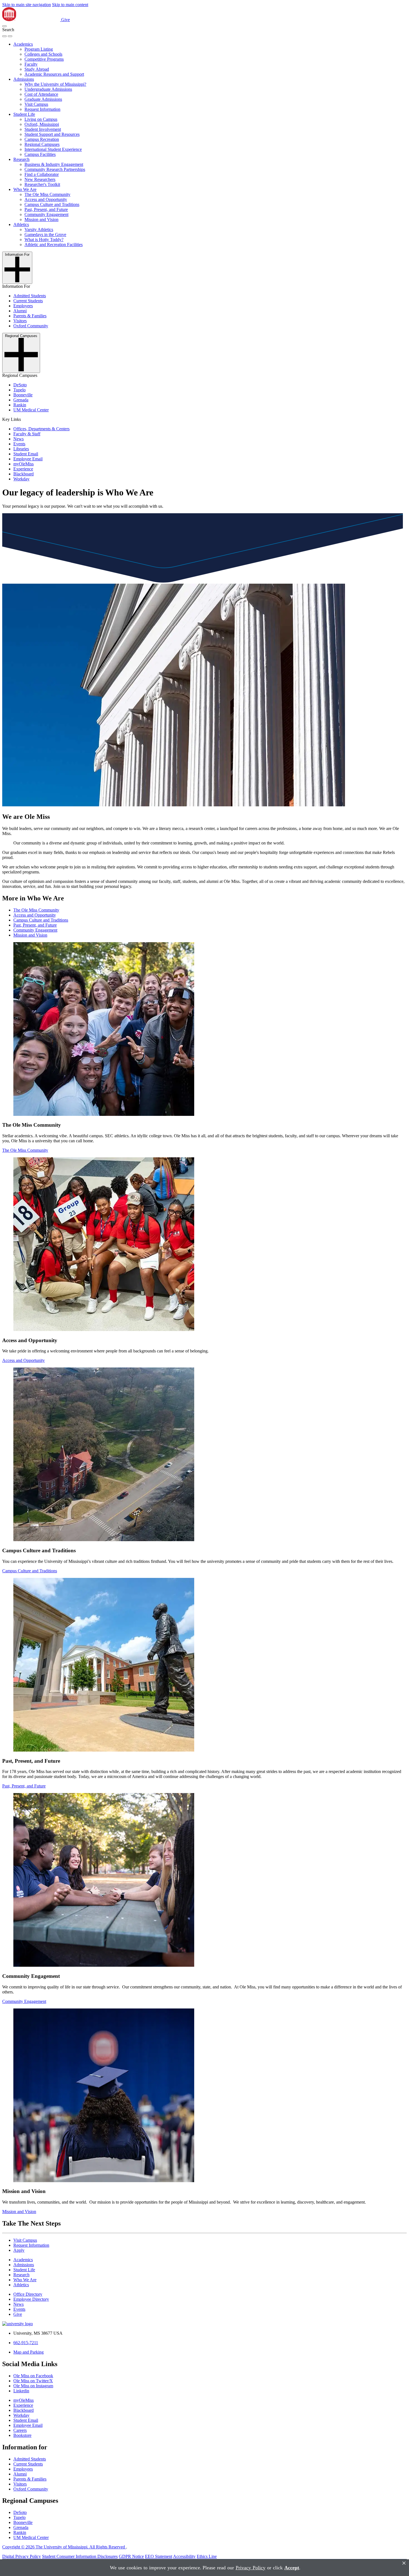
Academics (23, 44)
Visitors (20, 321)
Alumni (20, 311)
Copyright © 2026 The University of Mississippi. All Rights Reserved (64, 2547)
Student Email (26, 454)
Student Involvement (43, 129)
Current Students (28, 301)
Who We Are (25, 189)
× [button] (404, 2563)
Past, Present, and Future (46, 209)
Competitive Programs (44, 59)
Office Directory (28, 2294)
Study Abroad (37, 69)
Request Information (42, 109)
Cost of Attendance (41, 94)
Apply (19, 2250)
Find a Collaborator (42, 174)
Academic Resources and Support (54, 74)
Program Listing (39, 49)
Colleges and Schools (43, 54)
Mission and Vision (41, 219)
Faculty (31, 64)
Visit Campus (36, 104)
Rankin (20, 405)
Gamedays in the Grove (45, 234)
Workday (21, 479)
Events (19, 444)
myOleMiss (24, 464)
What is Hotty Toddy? (44, 240)
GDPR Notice (131, 2556)
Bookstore (22, 2435)
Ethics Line (207, 2556)
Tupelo (19, 390)
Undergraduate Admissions (48, 89)
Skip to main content (70, 5)
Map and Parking (29, 2352)
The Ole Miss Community (47, 194)
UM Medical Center (31, 410)
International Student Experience (53, 149)
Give (66, 20)
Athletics (21, 224)
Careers (20, 2430)
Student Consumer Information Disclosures (80, 2556)
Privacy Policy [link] (251, 2568)
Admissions (24, 79)
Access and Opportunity (46, 199)
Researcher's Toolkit (42, 184)
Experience (23, 469)
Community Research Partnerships (55, 169)
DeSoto (20, 385)
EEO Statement (159, 2556)
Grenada (21, 400)
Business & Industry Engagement (54, 164)
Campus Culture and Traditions (52, 204)
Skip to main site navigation (27, 5)
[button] (4, 26)
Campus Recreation (42, 139)
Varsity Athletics (39, 229)
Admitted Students (30, 296)
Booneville (23, 395)
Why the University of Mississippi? (55, 84)
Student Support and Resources (52, 134)
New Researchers (40, 179)
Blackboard (24, 474)
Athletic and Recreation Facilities (54, 245)
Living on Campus (41, 119)
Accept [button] (292, 2568)
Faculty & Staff (27, 434)
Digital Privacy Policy (22, 2556)
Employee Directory (31, 2299)
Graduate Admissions (43, 99)
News (19, 439)
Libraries (21, 449)
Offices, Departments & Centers (41, 429)
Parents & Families (30, 316)
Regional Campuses (42, 144)
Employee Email (28, 459)
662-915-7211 (26, 2343)
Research (21, 159)
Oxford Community (31, 326)
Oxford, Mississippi (42, 124)
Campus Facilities (40, 154)
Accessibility (184, 2556)
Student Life (24, 114)
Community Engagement (46, 214)
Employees (23, 306)
